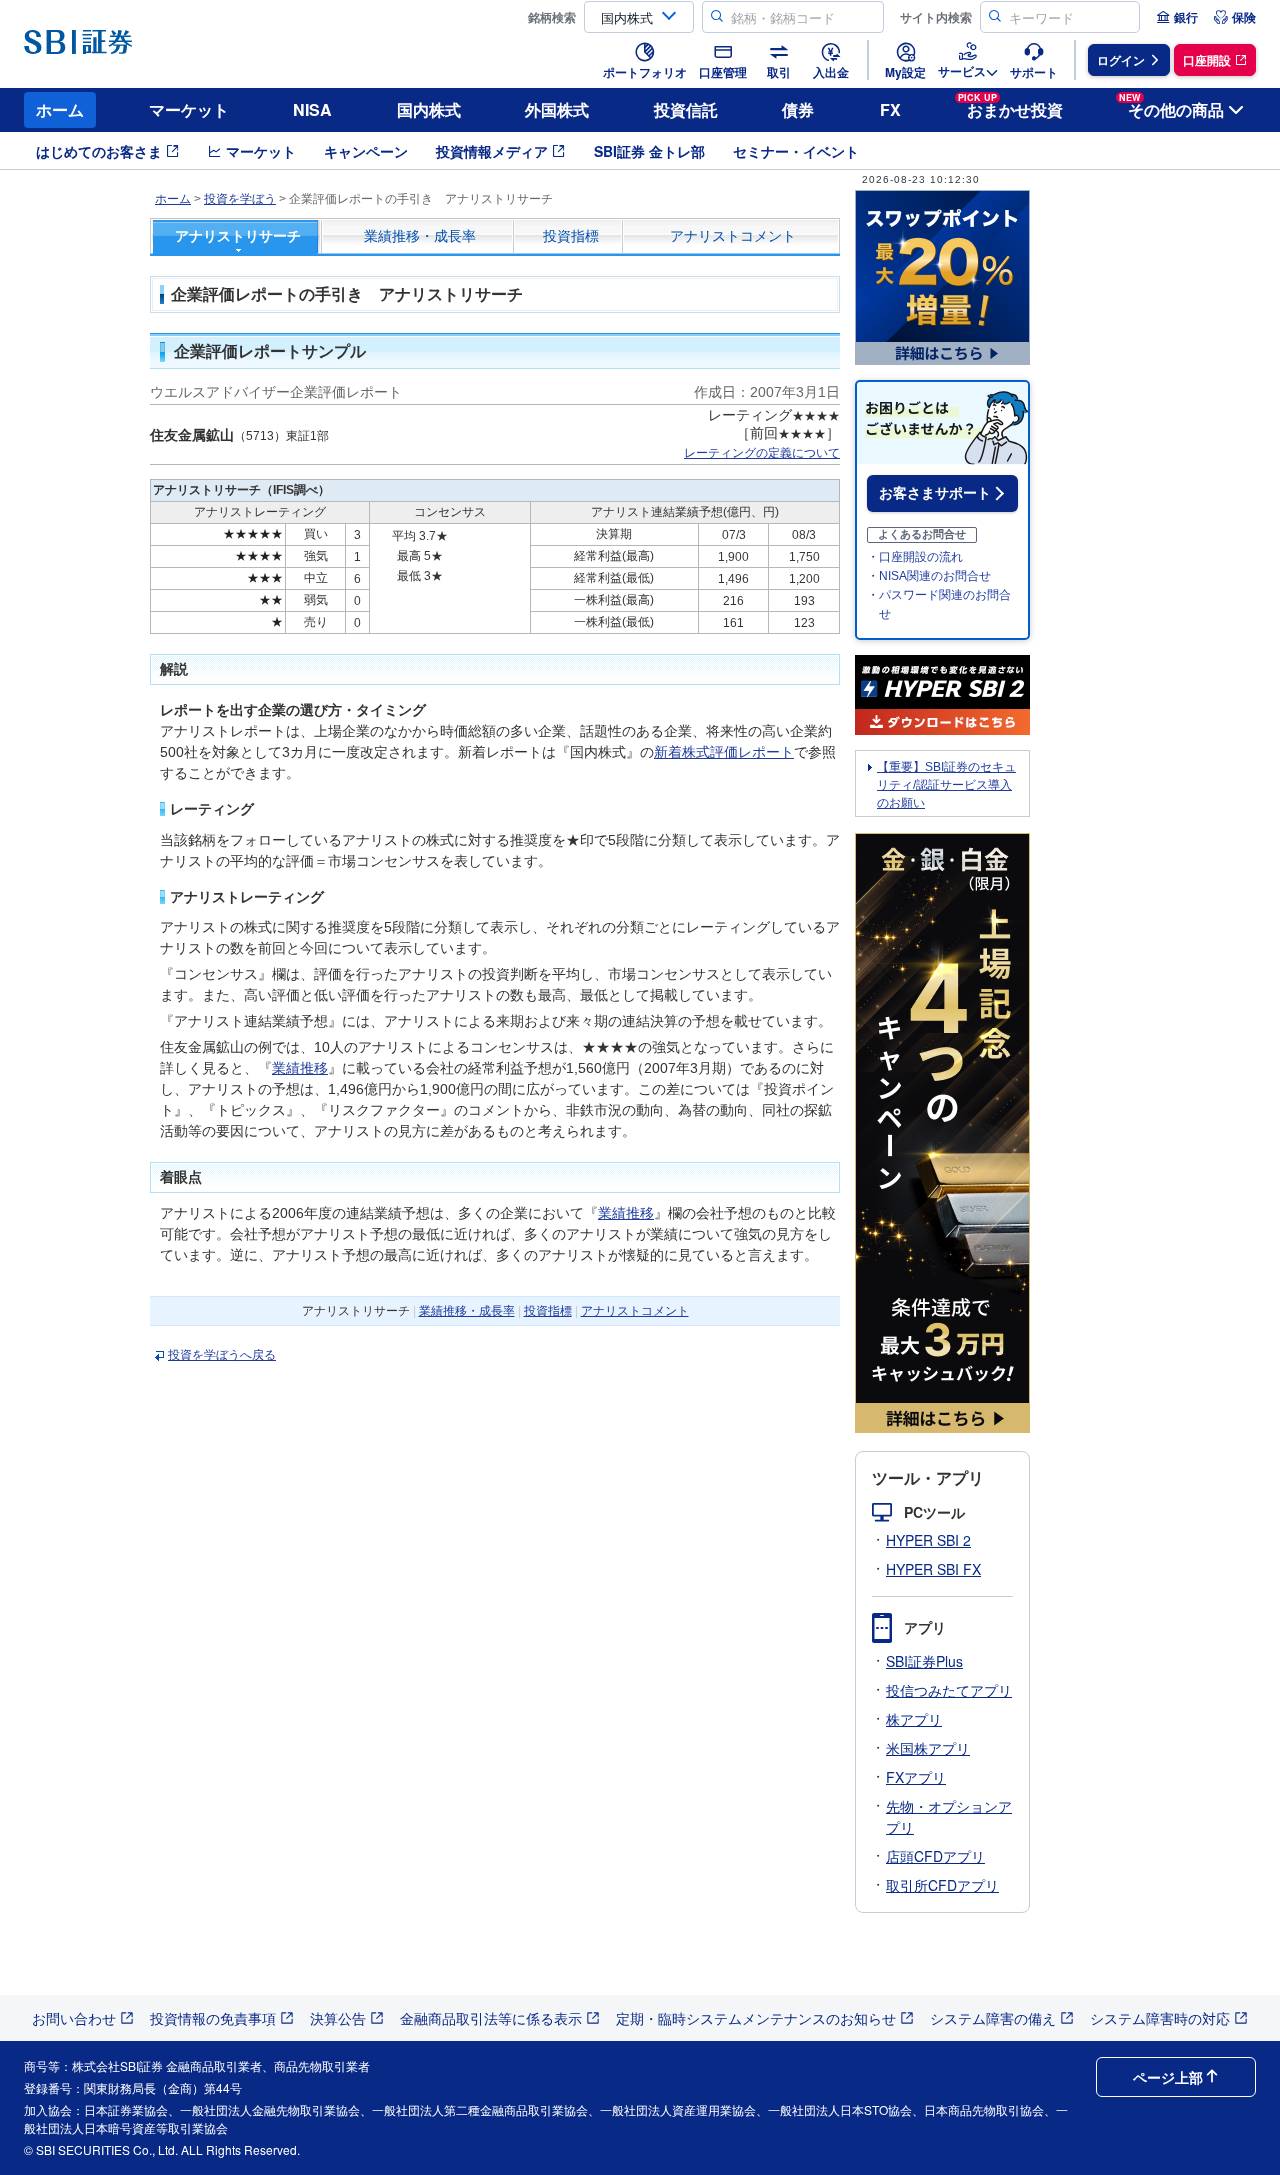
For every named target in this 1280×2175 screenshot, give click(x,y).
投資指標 (571, 236)
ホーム (60, 109)
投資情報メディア (492, 151)
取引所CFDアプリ (942, 1885)
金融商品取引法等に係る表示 (491, 2018)
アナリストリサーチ (238, 236)
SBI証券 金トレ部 (649, 151)
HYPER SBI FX (933, 1569)
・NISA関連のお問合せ (929, 576)
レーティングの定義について (762, 453)
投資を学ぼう (240, 199)
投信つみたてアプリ (949, 1690)
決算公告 (338, 2018)
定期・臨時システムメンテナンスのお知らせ (756, 2018)
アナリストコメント (733, 236)
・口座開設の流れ (915, 557)
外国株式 (557, 109)
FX (890, 109)
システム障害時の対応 (1160, 2018)
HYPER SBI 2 (928, 1540)
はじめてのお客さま (99, 151)
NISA (312, 109)
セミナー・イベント (796, 151)
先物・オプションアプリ (949, 1816)
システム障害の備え (993, 2018)
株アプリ (914, 1719)
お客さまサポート (935, 493)
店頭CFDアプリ (935, 1856)
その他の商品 (1171, 106)
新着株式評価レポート (724, 752)
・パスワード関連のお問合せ (939, 604)
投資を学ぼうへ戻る (222, 1355)
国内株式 (429, 109)
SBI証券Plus (924, 1661)
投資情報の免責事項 (213, 2018)
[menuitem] (1177, 17)
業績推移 (300, 1068)
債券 (798, 109)
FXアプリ (916, 1777)
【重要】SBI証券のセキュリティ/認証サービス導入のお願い (946, 785)
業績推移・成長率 (420, 236)
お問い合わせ (74, 2018)
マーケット (189, 109)
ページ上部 (1168, 2077)
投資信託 (686, 109)
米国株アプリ (928, 1748)
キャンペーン (366, 151)
